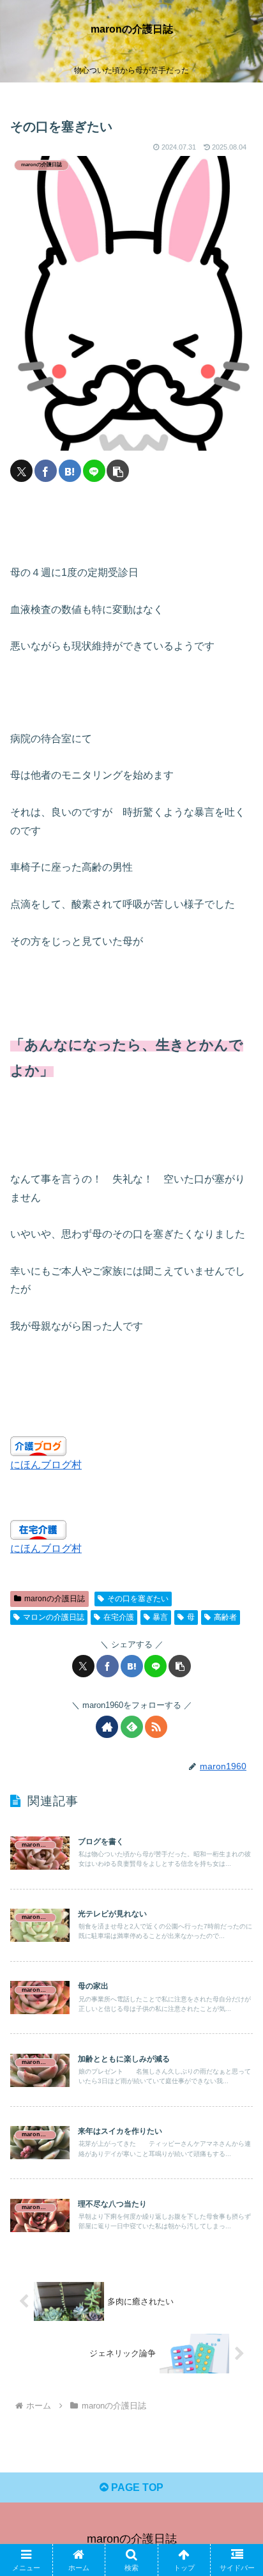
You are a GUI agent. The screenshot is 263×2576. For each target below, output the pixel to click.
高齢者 (225, 1617)
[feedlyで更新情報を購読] (132, 1727)
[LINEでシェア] (94, 471)
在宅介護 (119, 1617)
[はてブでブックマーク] (70, 471)
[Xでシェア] (21, 471)
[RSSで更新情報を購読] (156, 1727)
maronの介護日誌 (55, 1599)
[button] (118, 471)
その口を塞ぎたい (138, 1599)
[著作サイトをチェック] (107, 1727)
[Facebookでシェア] (46, 471)
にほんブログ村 (46, 1465)
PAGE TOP (136, 2487)
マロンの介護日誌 (54, 1617)
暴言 (160, 1617)
